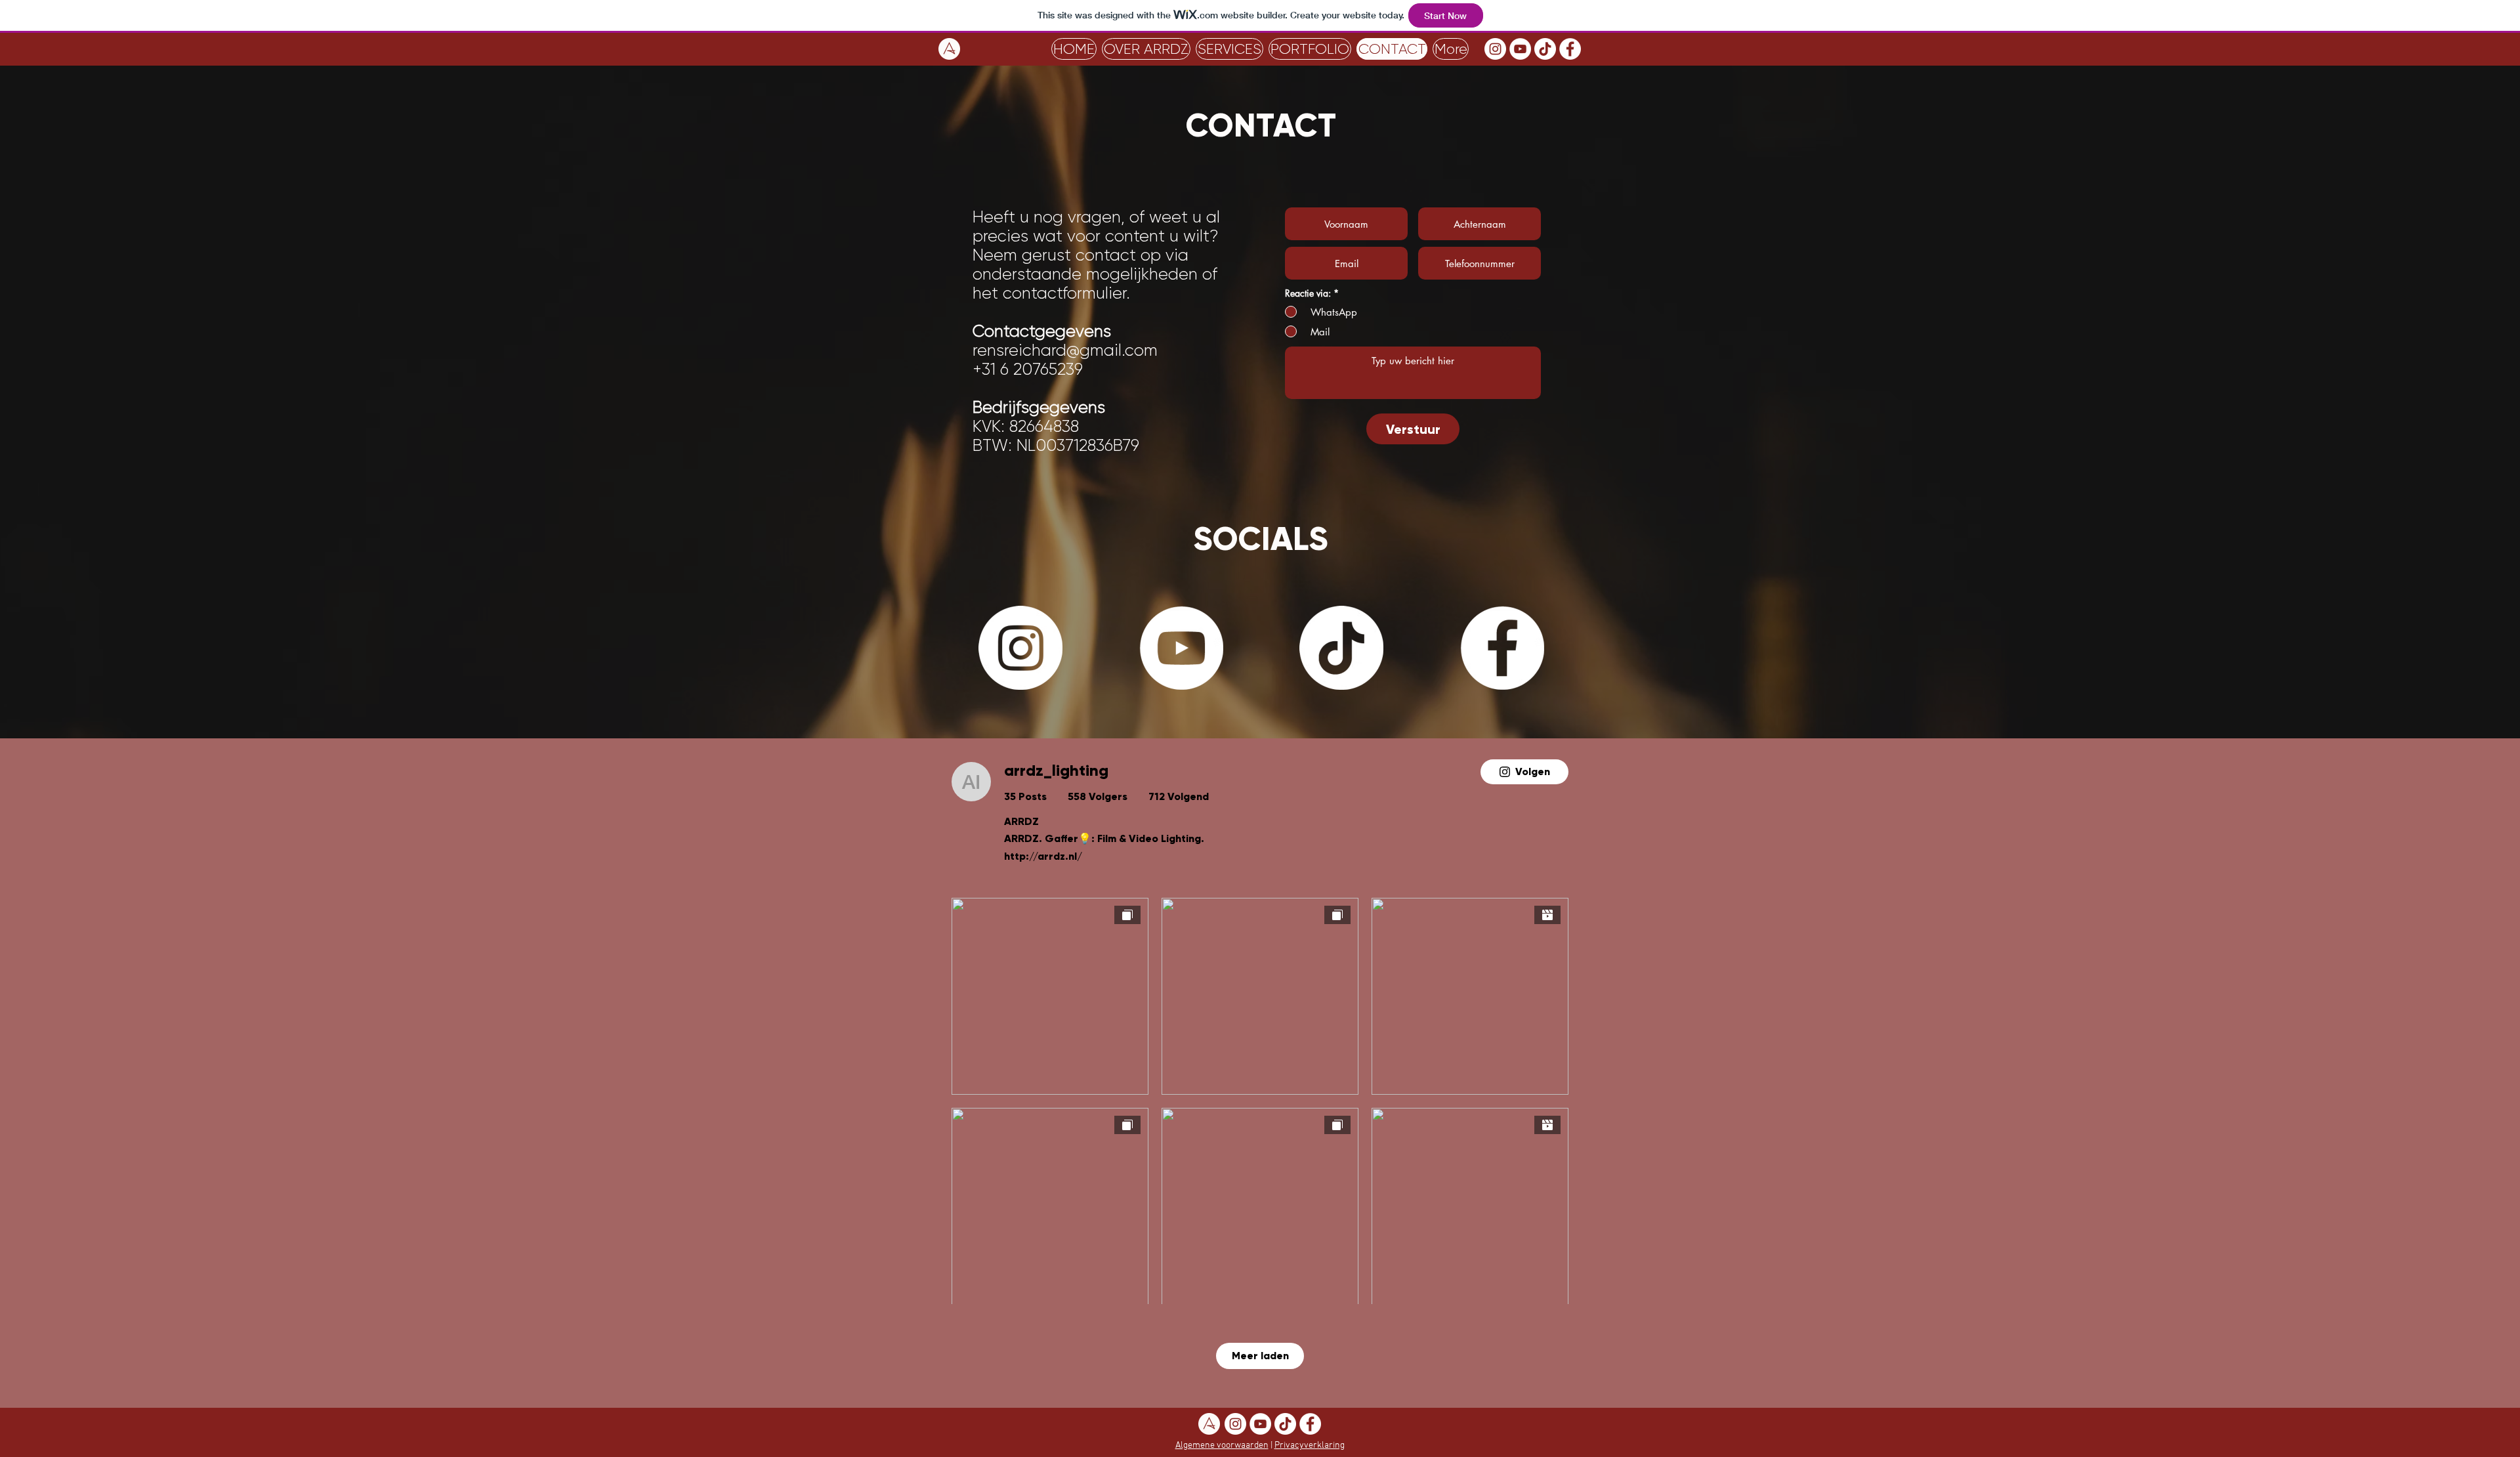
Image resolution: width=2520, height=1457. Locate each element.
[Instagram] (1495, 49)
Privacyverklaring (1310, 1446)
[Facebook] (1570, 49)
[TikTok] (1545, 49)
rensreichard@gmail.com (1065, 350)
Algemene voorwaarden (1222, 1446)
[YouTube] (1520, 49)
